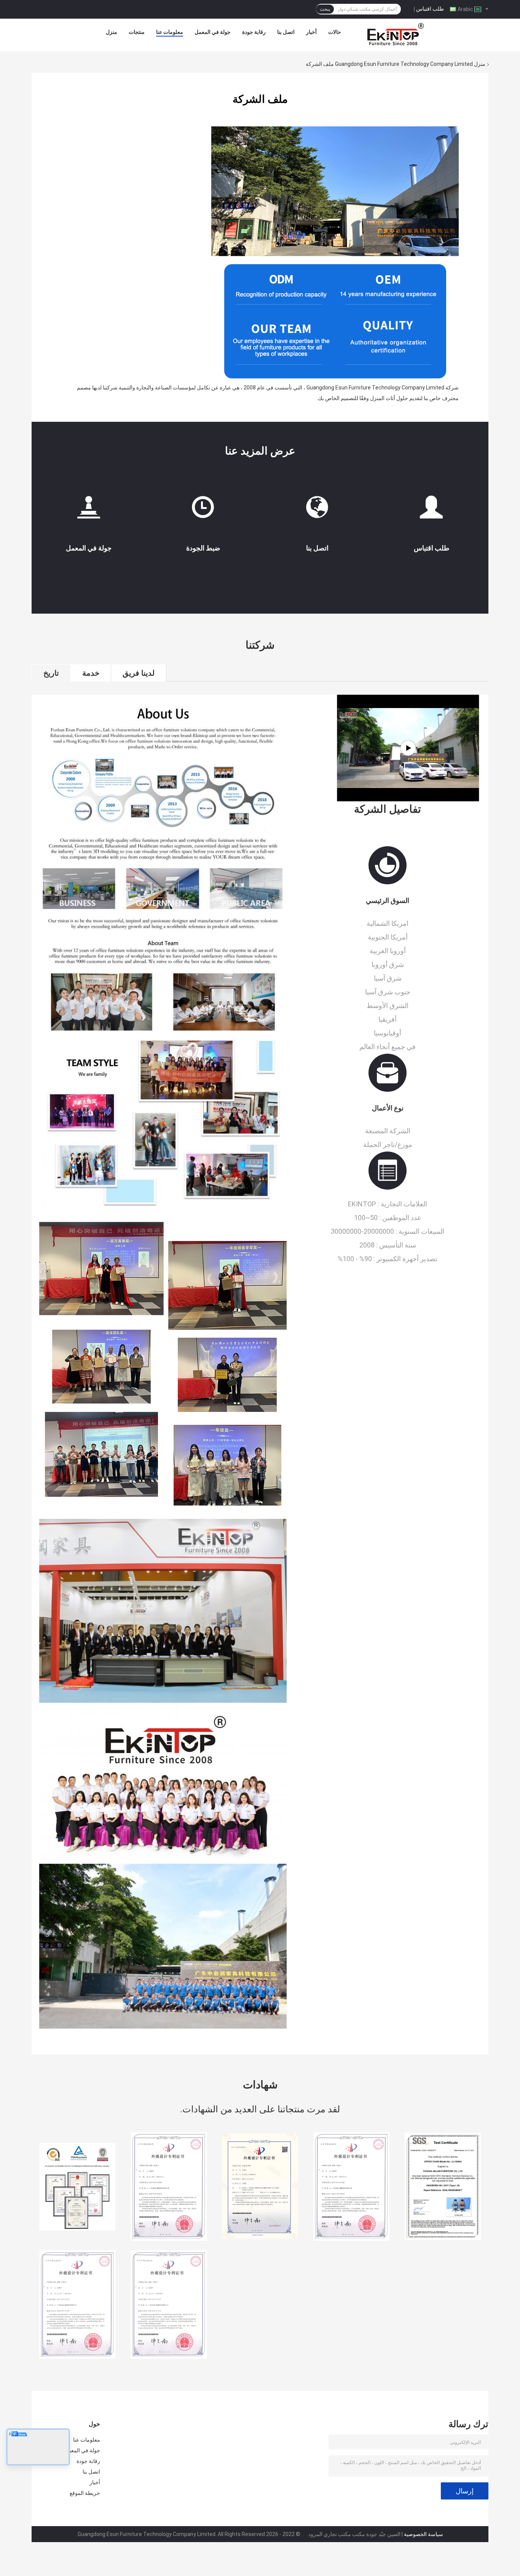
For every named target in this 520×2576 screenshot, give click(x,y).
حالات (335, 32)
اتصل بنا (286, 32)
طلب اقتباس (430, 9)
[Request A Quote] (431, 510)
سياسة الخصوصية (423, 2534)
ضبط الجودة (203, 548)
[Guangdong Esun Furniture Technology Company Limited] (396, 34)
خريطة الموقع (85, 2493)
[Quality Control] (203, 510)
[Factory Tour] (89, 510)
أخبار (311, 32)
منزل (112, 32)
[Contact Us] (317, 510)
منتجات (137, 32)
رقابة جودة (254, 32)
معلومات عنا (170, 32)
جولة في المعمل (213, 32)
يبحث (325, 9)
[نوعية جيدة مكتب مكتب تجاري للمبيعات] (77, 2187)
